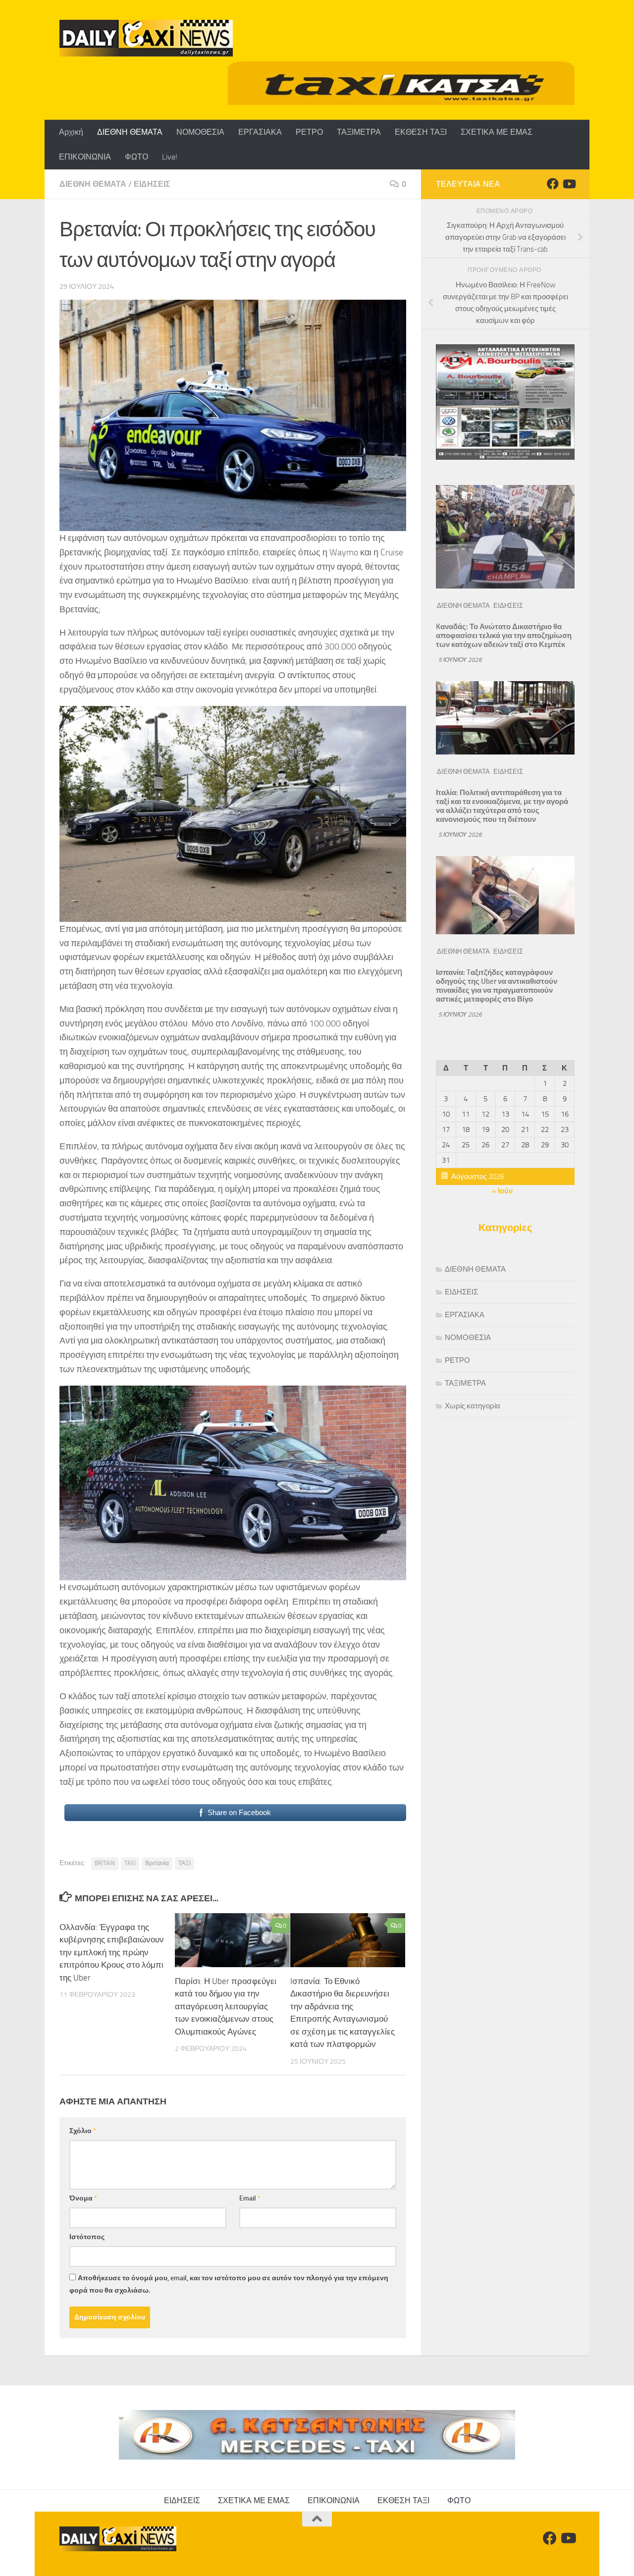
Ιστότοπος (87, 2237)
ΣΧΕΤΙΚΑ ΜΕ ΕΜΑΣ (497, 132)
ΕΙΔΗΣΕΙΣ (152, 184)
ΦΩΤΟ (136, 157)
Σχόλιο (83, 2131)
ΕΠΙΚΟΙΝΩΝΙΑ (85, 157)
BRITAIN (105, 1863)
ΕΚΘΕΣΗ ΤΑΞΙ (421, 132)
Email (250, 2198)
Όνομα (83, 2198)
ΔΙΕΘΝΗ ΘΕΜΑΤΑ (130, 132)
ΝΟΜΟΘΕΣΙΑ (200, 132)
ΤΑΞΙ (185, 1863)
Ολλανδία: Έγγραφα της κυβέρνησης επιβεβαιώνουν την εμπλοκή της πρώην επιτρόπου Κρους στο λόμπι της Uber (112, 1952)
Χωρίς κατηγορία (473, 1406)
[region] (401, 83)
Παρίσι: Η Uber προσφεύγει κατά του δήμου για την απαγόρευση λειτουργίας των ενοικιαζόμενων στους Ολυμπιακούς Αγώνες (226, 2006)
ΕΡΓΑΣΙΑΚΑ (260, 132)
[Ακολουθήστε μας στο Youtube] (569, 184)
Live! (170, 157)
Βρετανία (157, 1863)
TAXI (130, 1863)
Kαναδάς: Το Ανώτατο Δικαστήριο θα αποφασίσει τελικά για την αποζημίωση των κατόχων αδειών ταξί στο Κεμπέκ (504, 636)
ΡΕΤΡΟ (309, 132)
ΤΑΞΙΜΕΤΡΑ (359, 132)
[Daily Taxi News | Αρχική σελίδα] (146, 38)
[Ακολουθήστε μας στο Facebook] (553, 184)
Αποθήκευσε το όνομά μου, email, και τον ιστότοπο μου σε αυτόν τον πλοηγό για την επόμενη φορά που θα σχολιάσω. (229, 2284)
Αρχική (71, 132)
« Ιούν (502, 1191)
